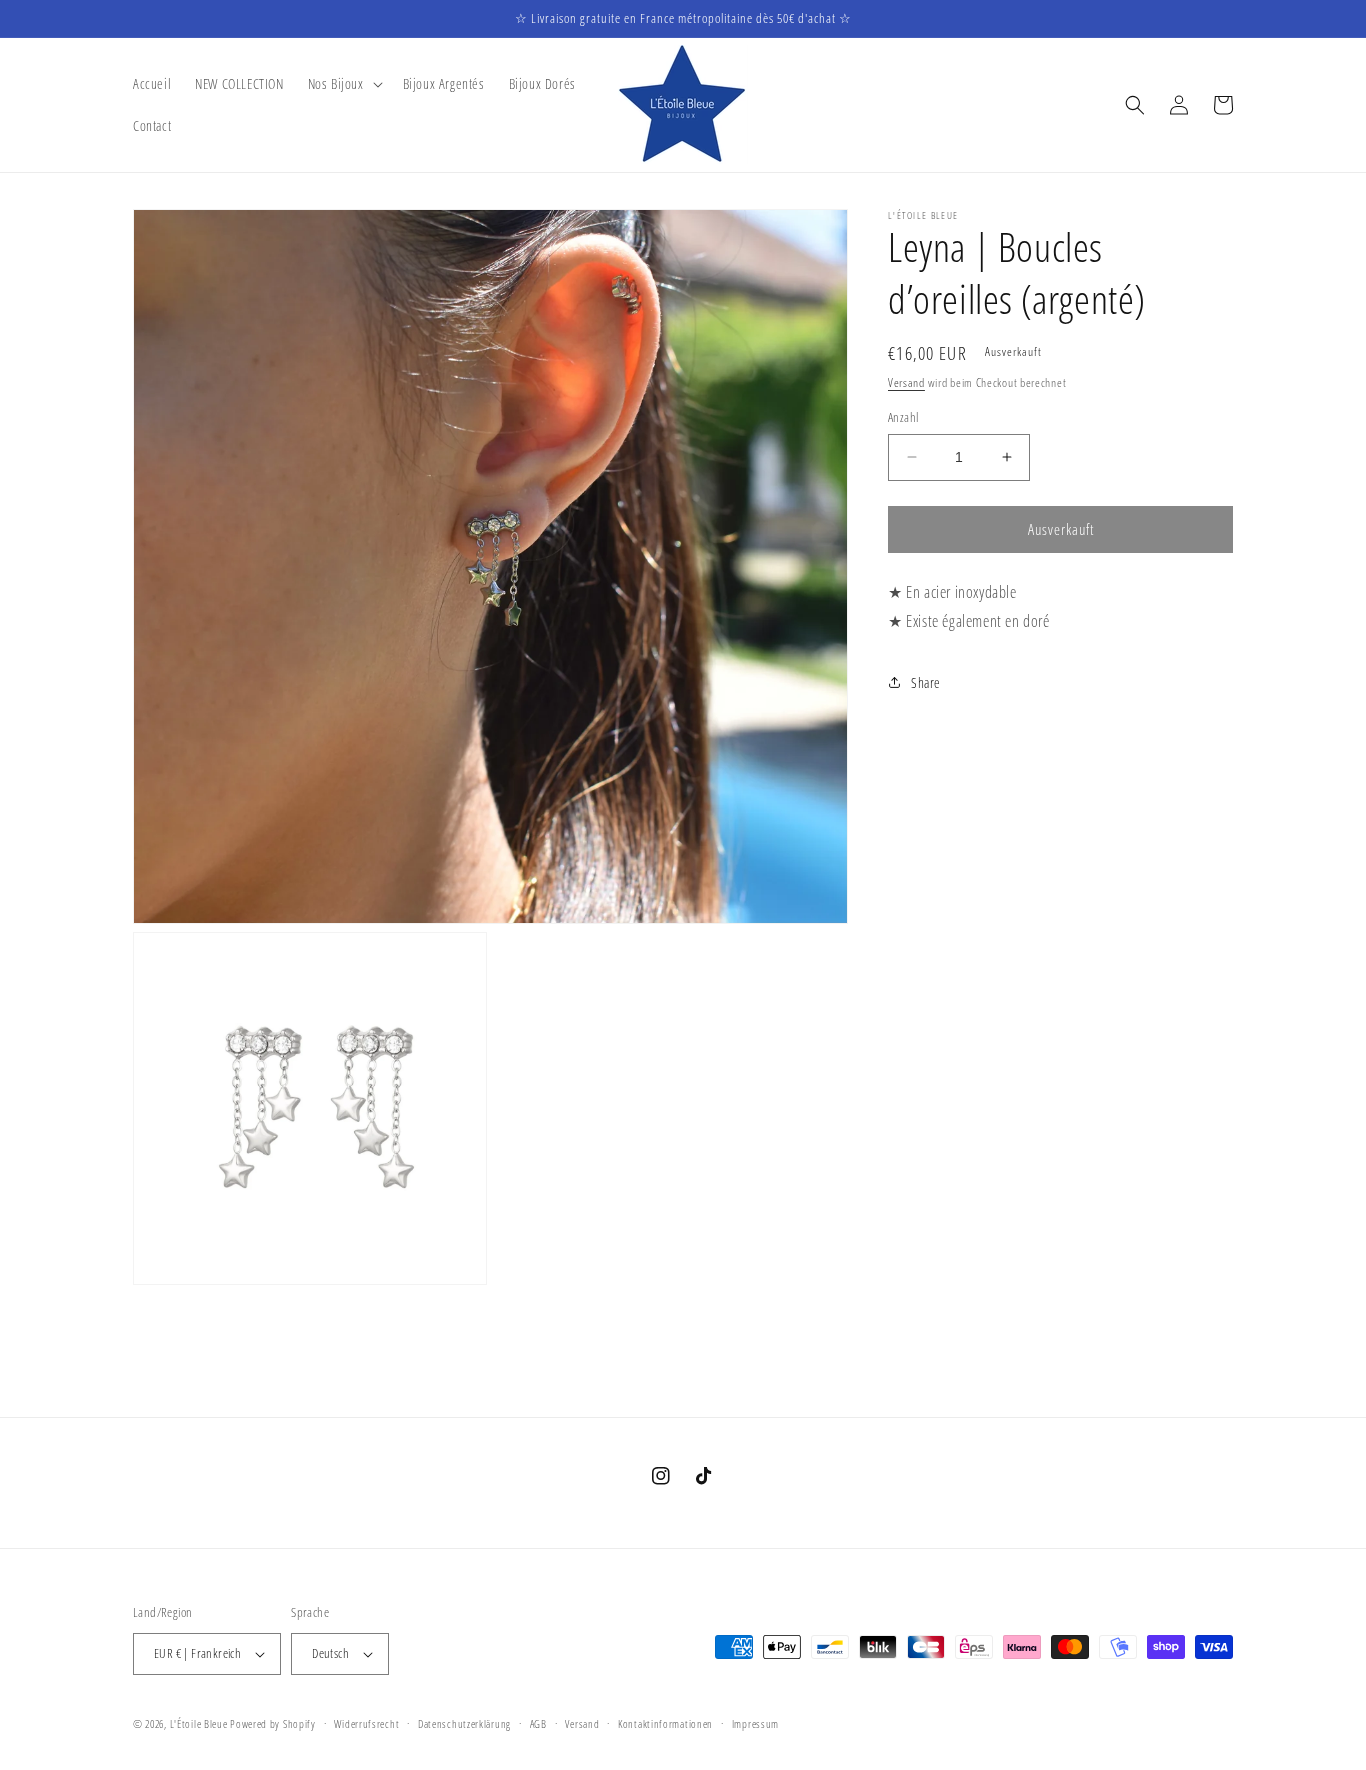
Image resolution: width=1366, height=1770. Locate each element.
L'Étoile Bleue (199, 1723)
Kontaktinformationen (665, 1723)
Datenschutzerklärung (464, 1723)
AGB (538, 1723)
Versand (906, 382)
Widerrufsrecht (366, 1723)
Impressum (755, 1723)
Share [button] (926, 682)
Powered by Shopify (273, 1723)
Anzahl (903, 417)
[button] (343, 84)
